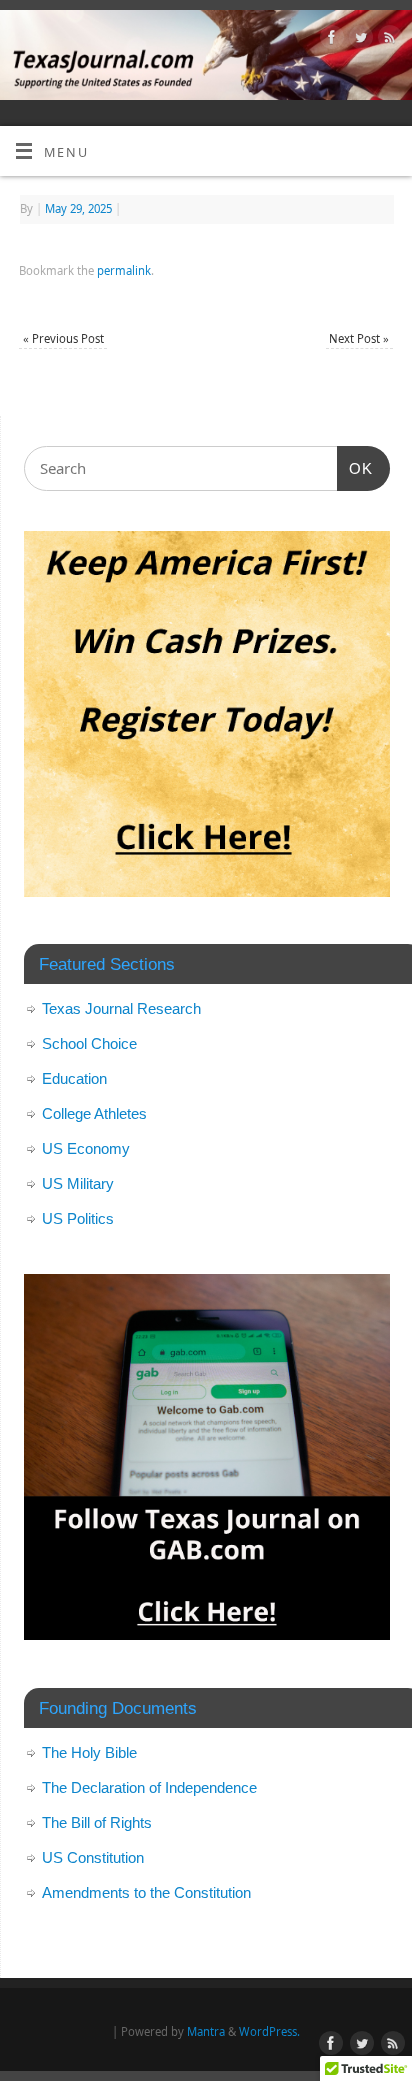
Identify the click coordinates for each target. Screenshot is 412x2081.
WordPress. (269, 2031)
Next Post (359, 338)
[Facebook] (329, 40)
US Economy (86, 1148)
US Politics (78, 1218)
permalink (124, 270)
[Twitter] (358, 40)
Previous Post (63, 338)
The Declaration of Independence (149, 1787)
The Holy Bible (89, 1752)
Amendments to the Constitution (146, 1892)
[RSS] (387, 40)
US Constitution (93, 1857)
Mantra (206, 2031)
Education (74, 1078)
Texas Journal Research (121, 1008)
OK (355, 468)
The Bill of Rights (97, 1822)
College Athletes (94, 1113)
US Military (78, 1183)
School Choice (89, 1043)
